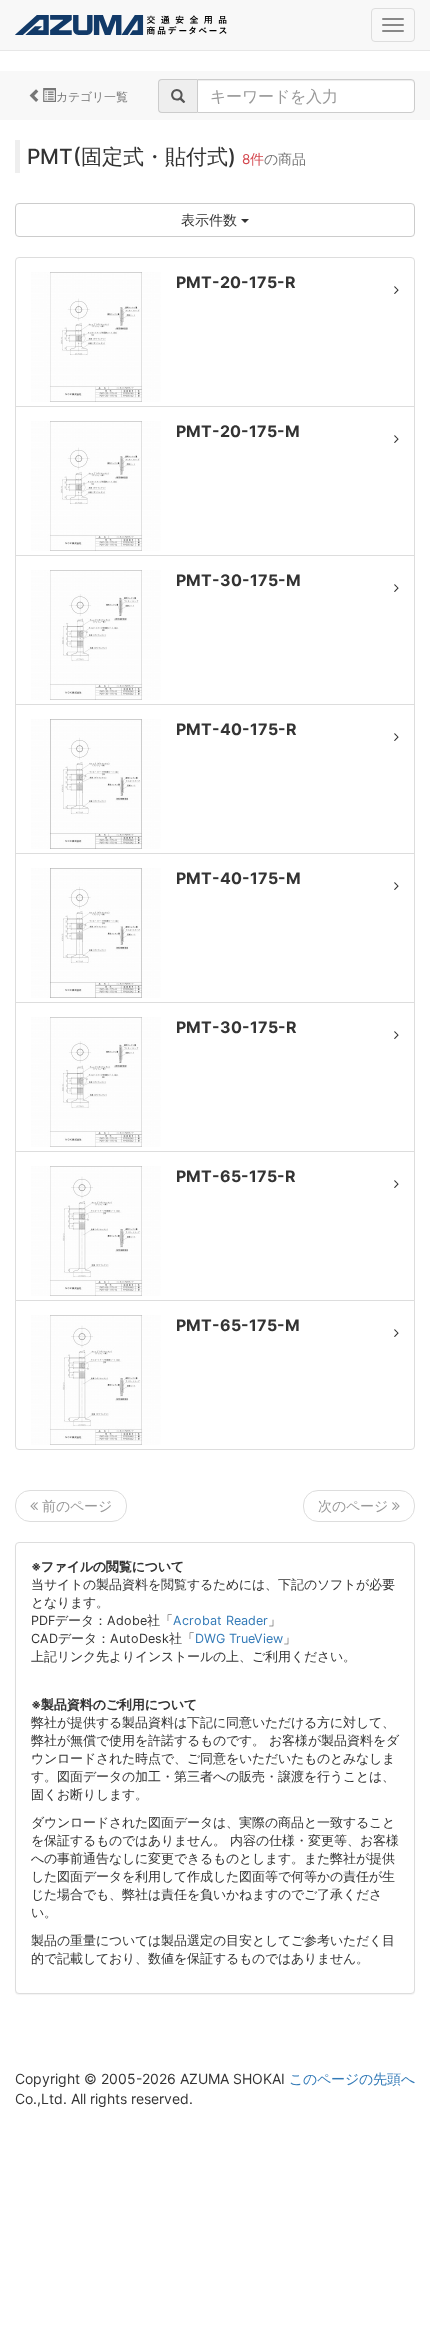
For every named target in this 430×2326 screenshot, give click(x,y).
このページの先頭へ (352, 2078)
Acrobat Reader (220, 1620)
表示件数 (211, 219)
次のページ (355, 1505)
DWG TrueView (239, 1638)
